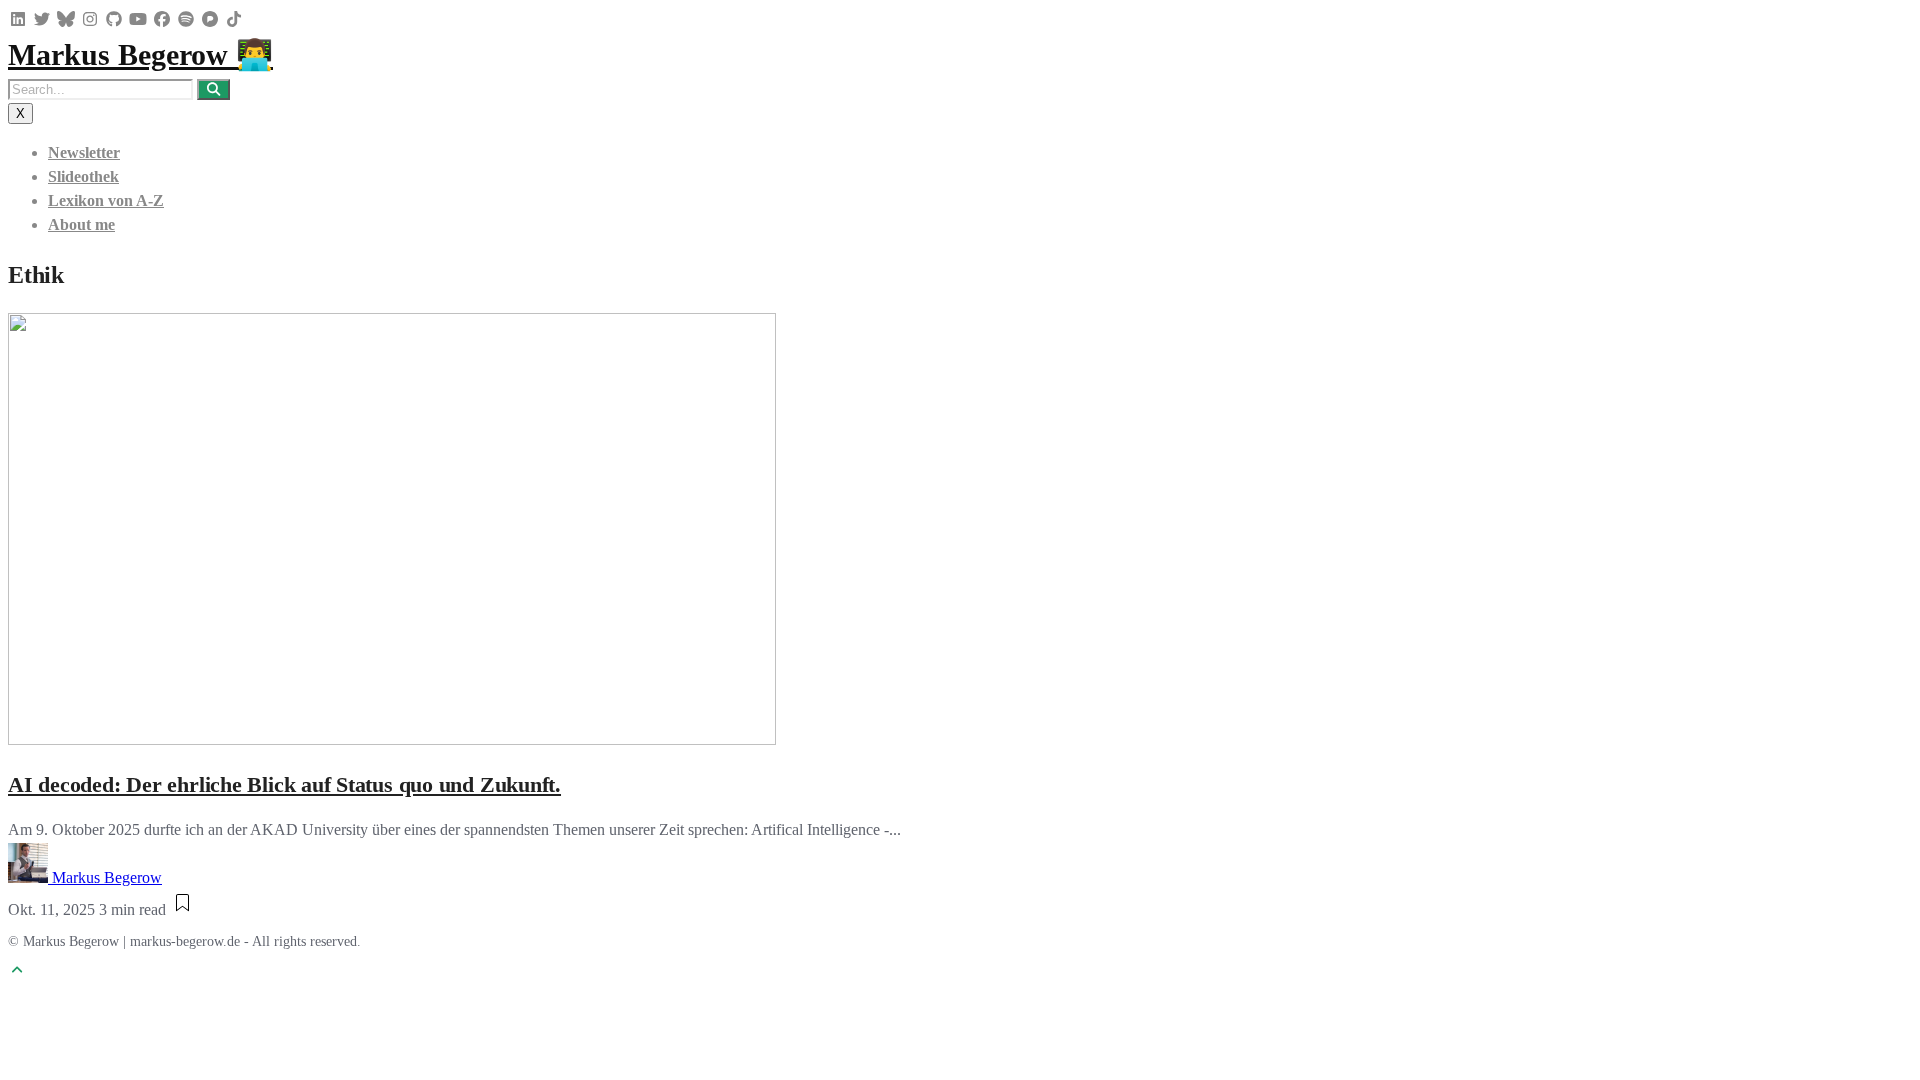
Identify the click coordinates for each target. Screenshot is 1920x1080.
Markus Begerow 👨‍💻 (140, 54)
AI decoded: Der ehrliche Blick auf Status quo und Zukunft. (284, 784)
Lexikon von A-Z (106, 200)
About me (81, 224)
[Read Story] (182, 909)
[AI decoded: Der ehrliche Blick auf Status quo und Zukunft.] (392, 739)
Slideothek (83, 176)
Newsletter (84, 152)
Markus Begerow (107, 877)
